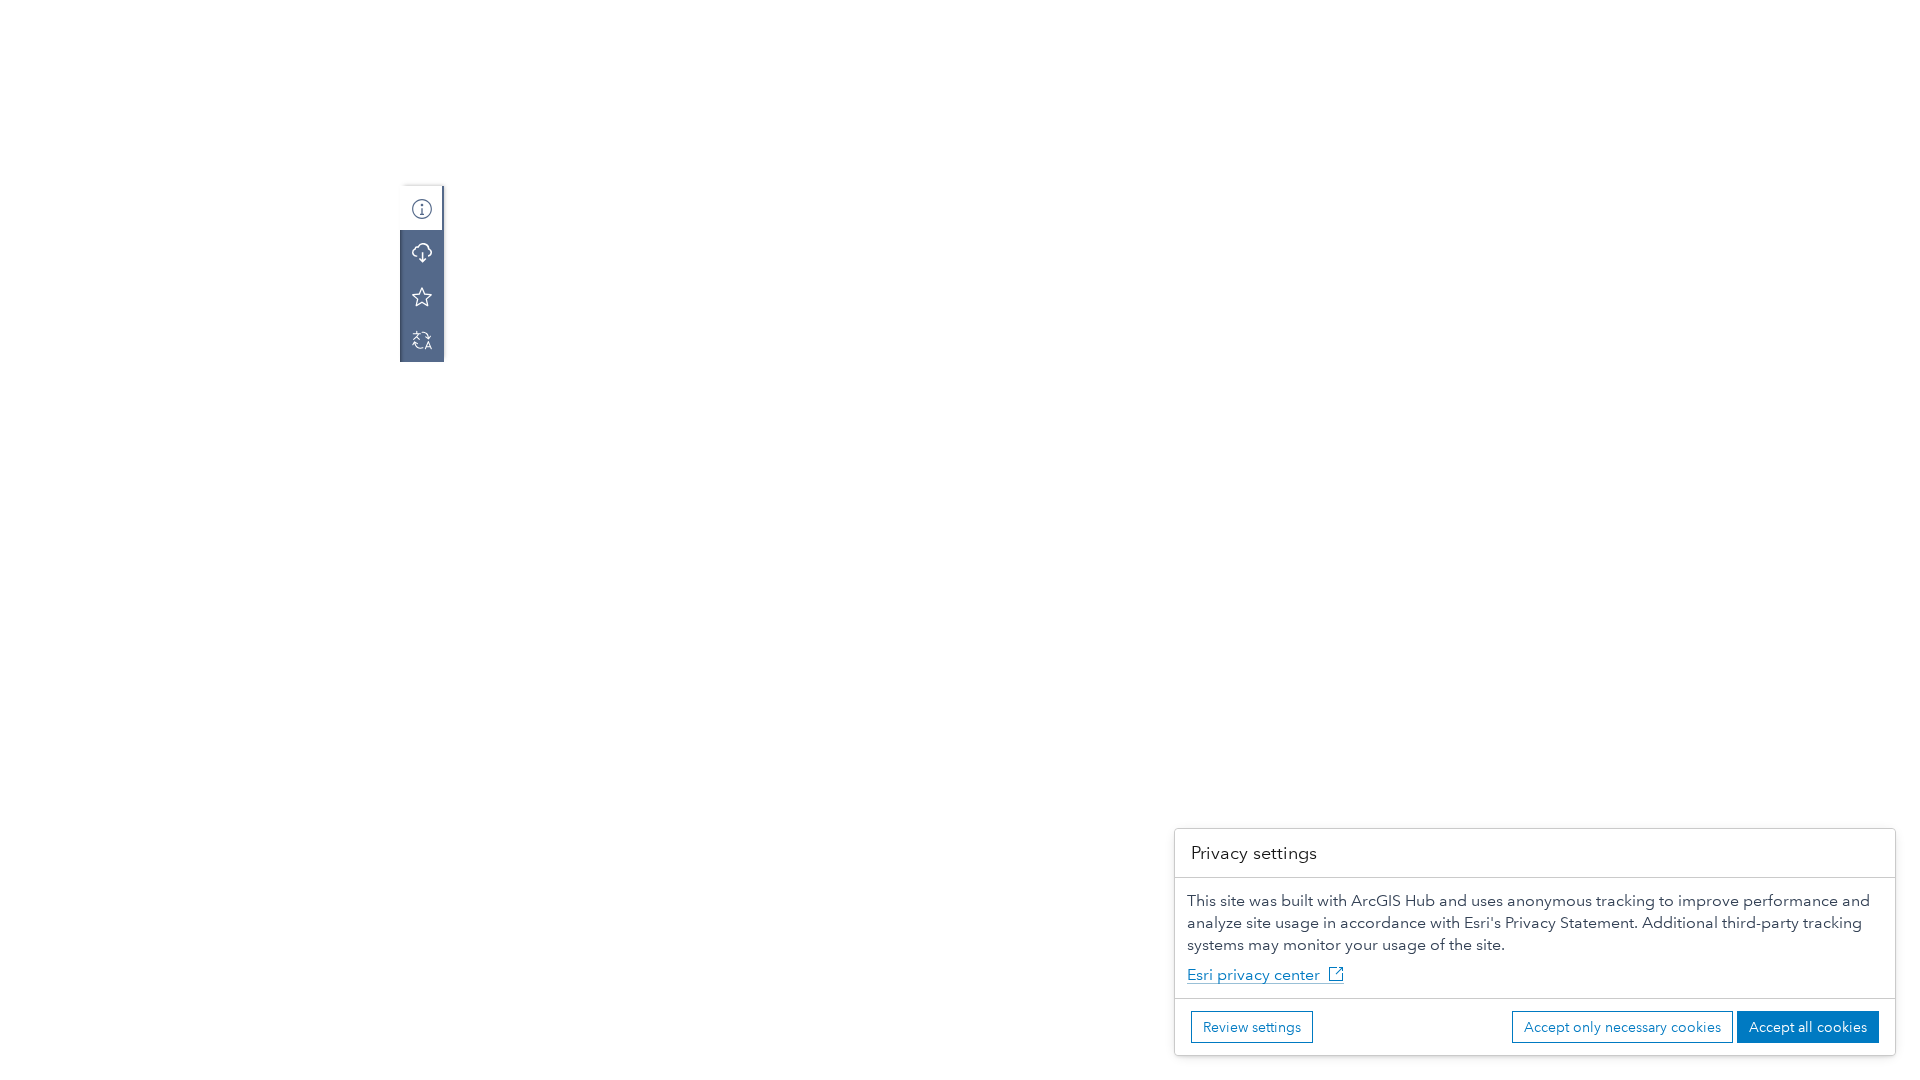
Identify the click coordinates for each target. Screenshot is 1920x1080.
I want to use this (72, 1060)
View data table (109, 647)
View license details (123, 759)
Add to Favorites (422, 296)
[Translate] (422, 340)
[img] (203, 100)
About (422, 208)
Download (200, 316)
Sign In (1887, 18)
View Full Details (200, 268)
